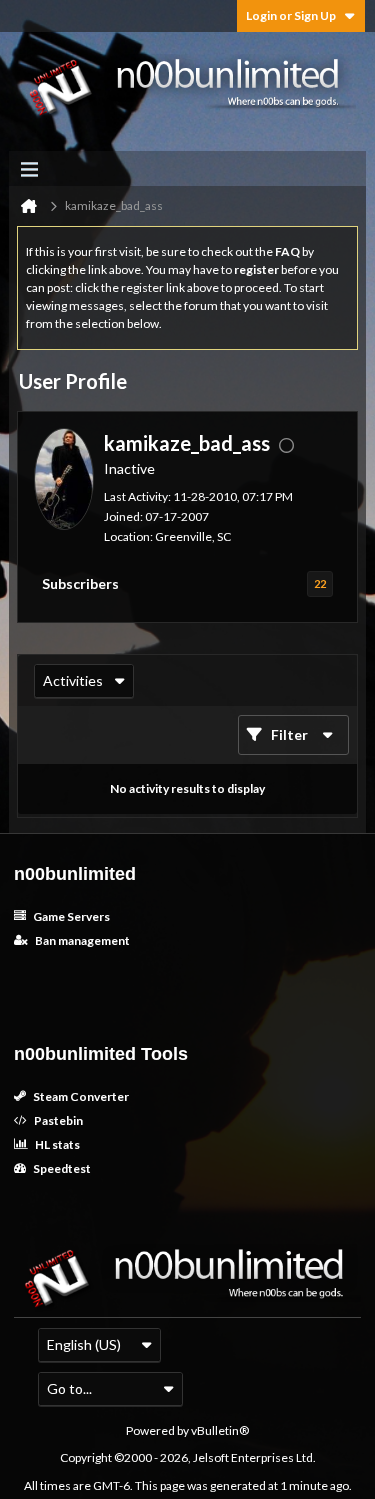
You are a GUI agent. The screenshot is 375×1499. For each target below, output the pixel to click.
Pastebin (57, 1120)
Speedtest (61, 1168)
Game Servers (70, 916)
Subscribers (80, 583)
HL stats (56, 1144)
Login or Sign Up (291, 15)
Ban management (81, 940)
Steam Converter (80, 1096)
